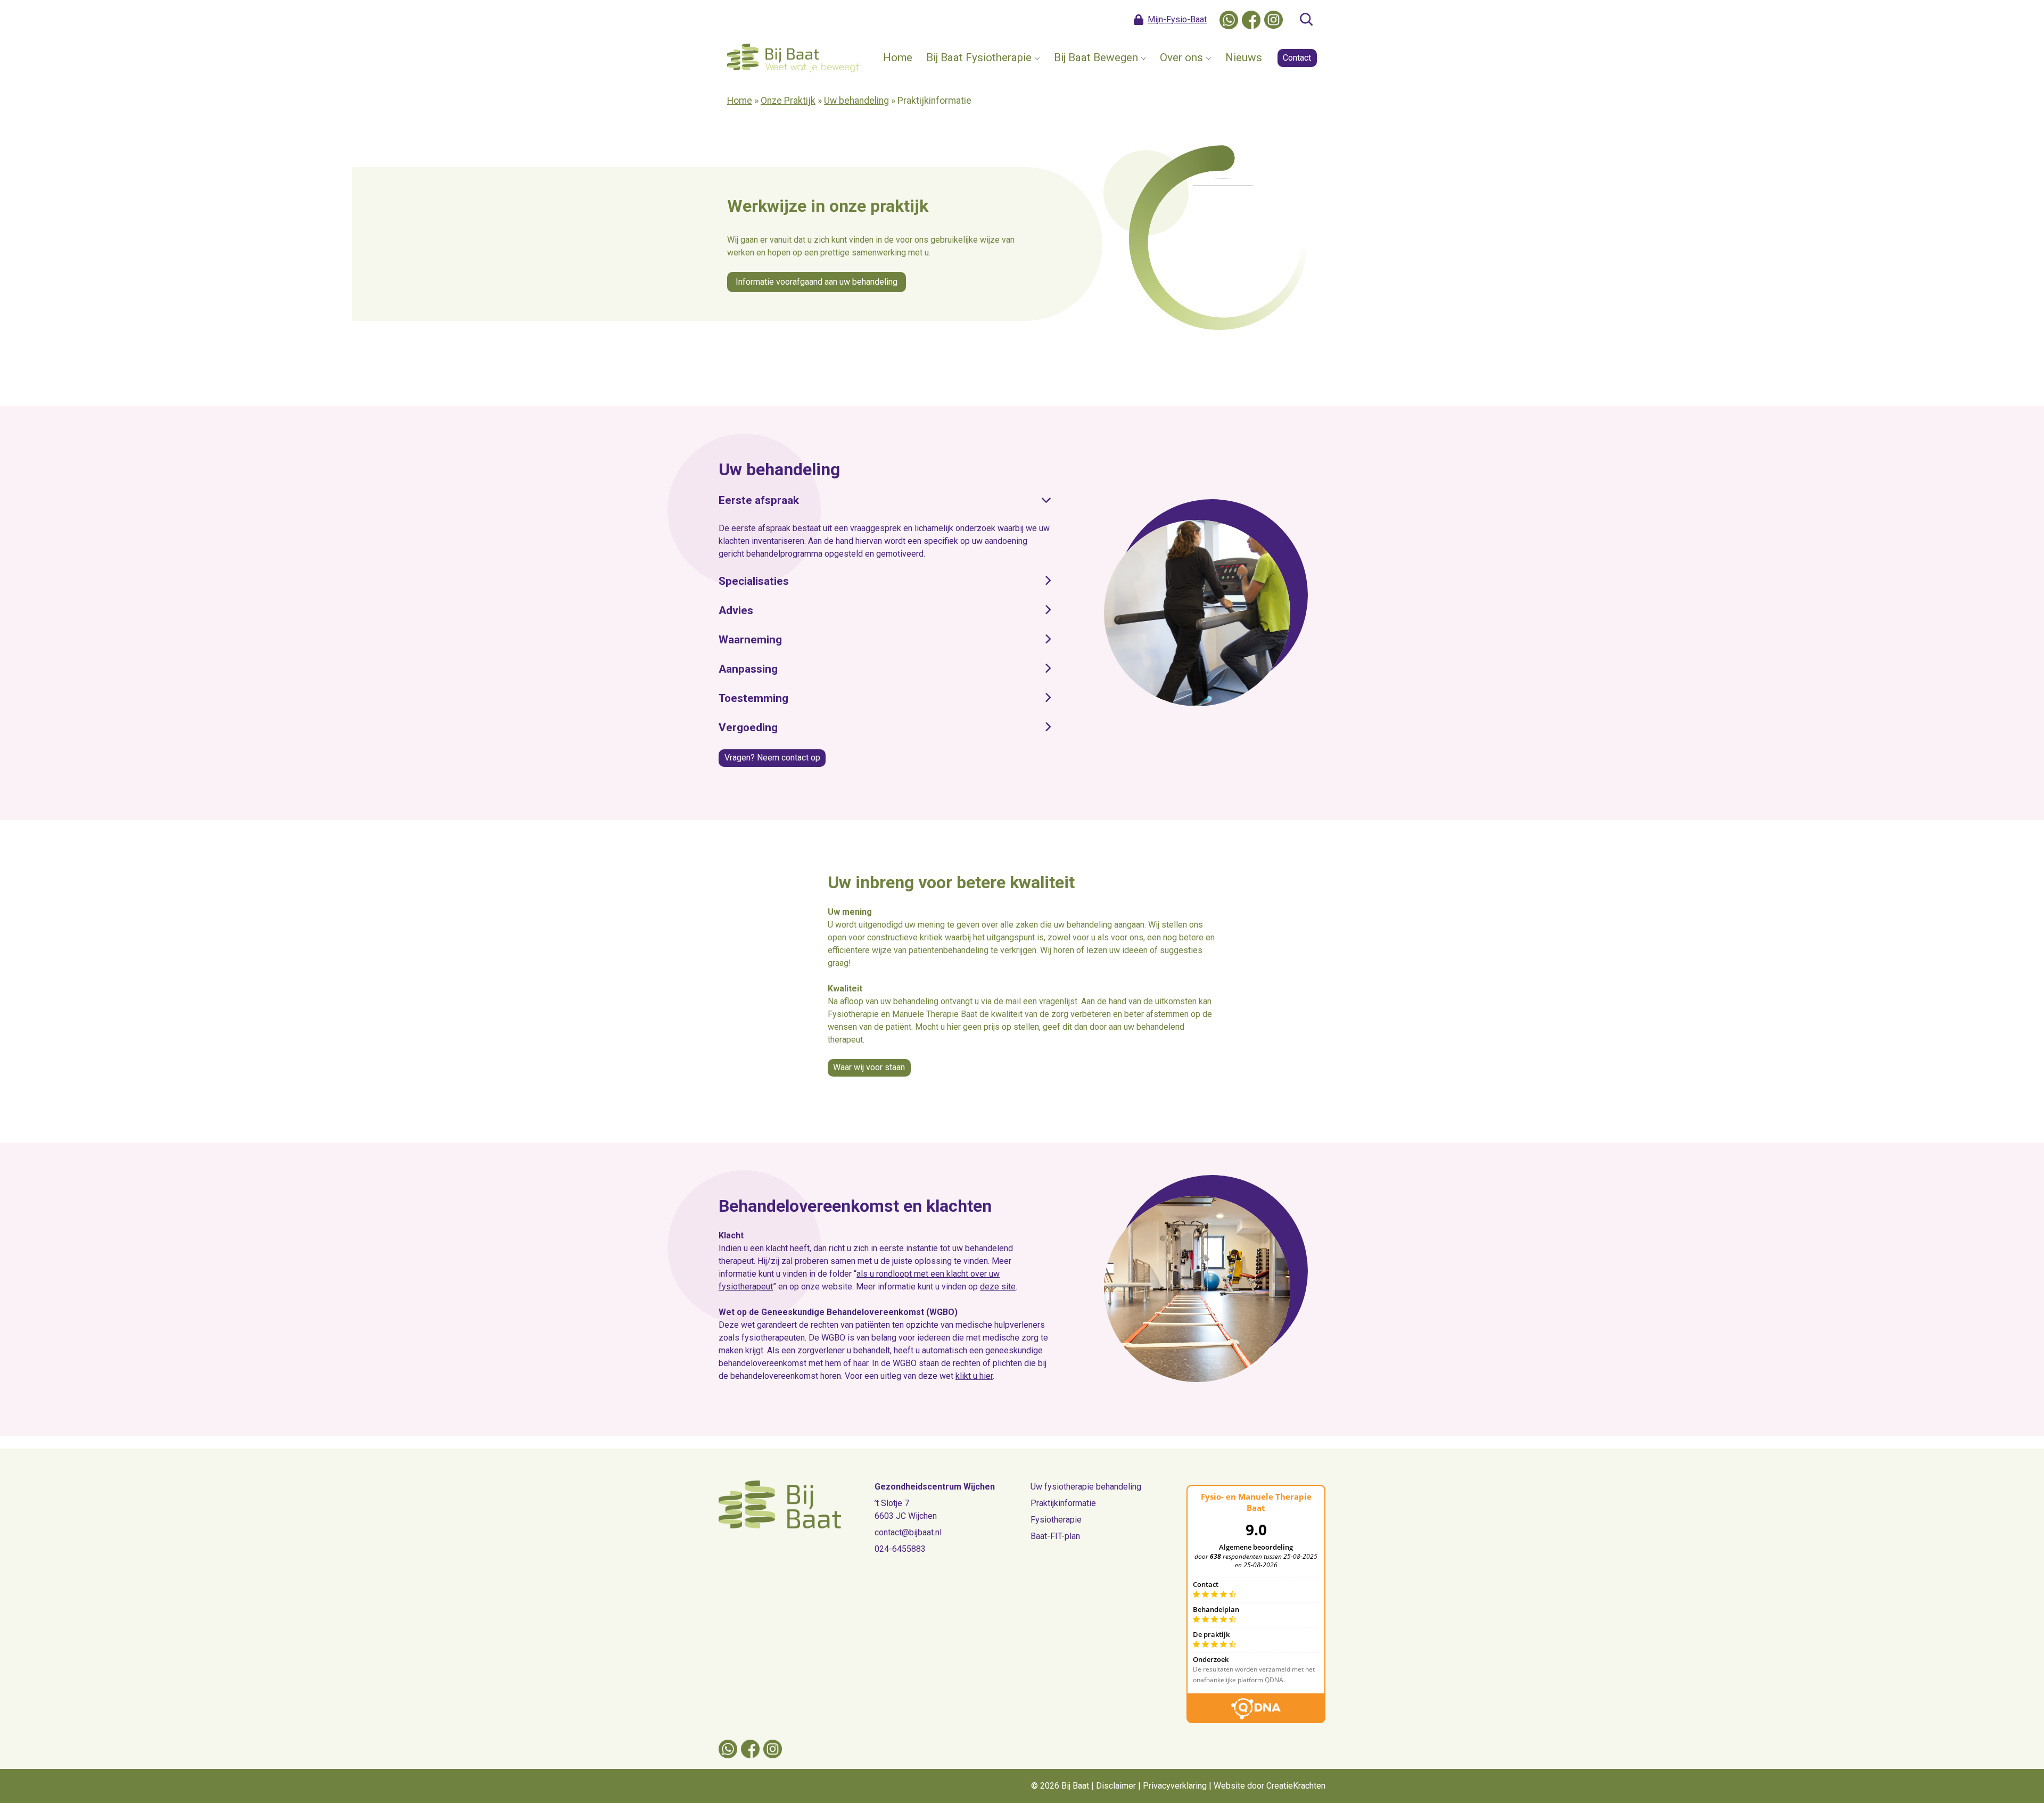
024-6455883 (900, 1549)
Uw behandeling (856, 101)
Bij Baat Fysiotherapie (979, 57)
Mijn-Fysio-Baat (1177, 19)
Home (898, 57)
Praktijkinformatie (1063, 1503)
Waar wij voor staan (869, 1067)
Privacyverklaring (1175, 1786)
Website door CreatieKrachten (1270, 1786)
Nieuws (1244, 57)
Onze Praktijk (788, 101)
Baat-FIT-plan (1055, 1536)
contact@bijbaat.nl (908, 1532)
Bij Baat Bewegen (1096, 57)
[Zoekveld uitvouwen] (1306, 20)
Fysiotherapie (1056, 1520)
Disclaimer (1116, 1786)
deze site (998, 1287)
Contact (1297, 58)
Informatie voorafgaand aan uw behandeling (817, 282)
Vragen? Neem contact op (772, 758)
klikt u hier (974, 1376)
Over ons (1181, 57)
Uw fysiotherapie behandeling (1086, 1487)
